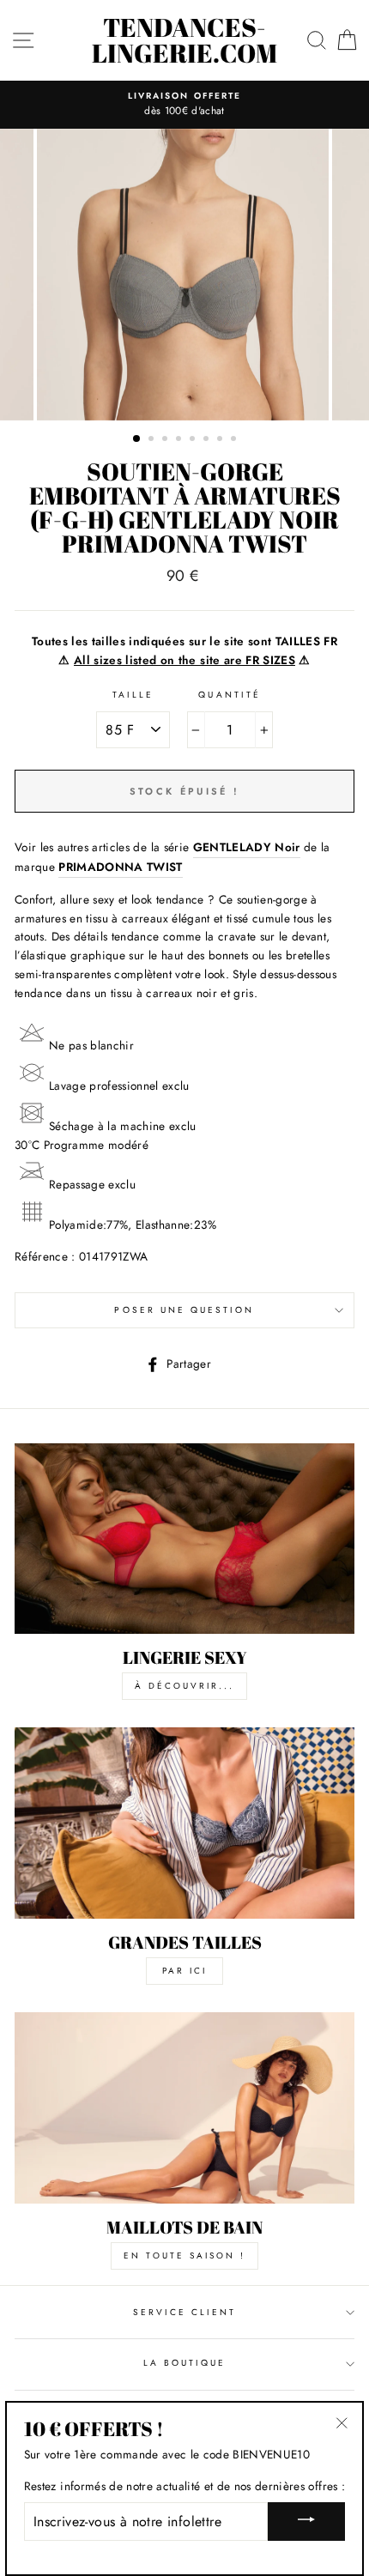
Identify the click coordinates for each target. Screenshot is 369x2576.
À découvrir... (184, 1686)
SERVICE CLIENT (185, 2312)
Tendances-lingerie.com (184, 40)
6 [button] (208, 440)
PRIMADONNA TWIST (120, 867)
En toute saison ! (184, 2256)
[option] (184, 105)
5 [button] (194, 440)
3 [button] (166, 440)
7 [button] (221, 440)
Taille (133, 695)
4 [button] (180, 440)
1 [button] (137, 439)
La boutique (185, 2363)
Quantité (229, 695)
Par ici (184, 1971)
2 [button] (153, 440)
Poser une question (184, 1310)
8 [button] (235, 440)
